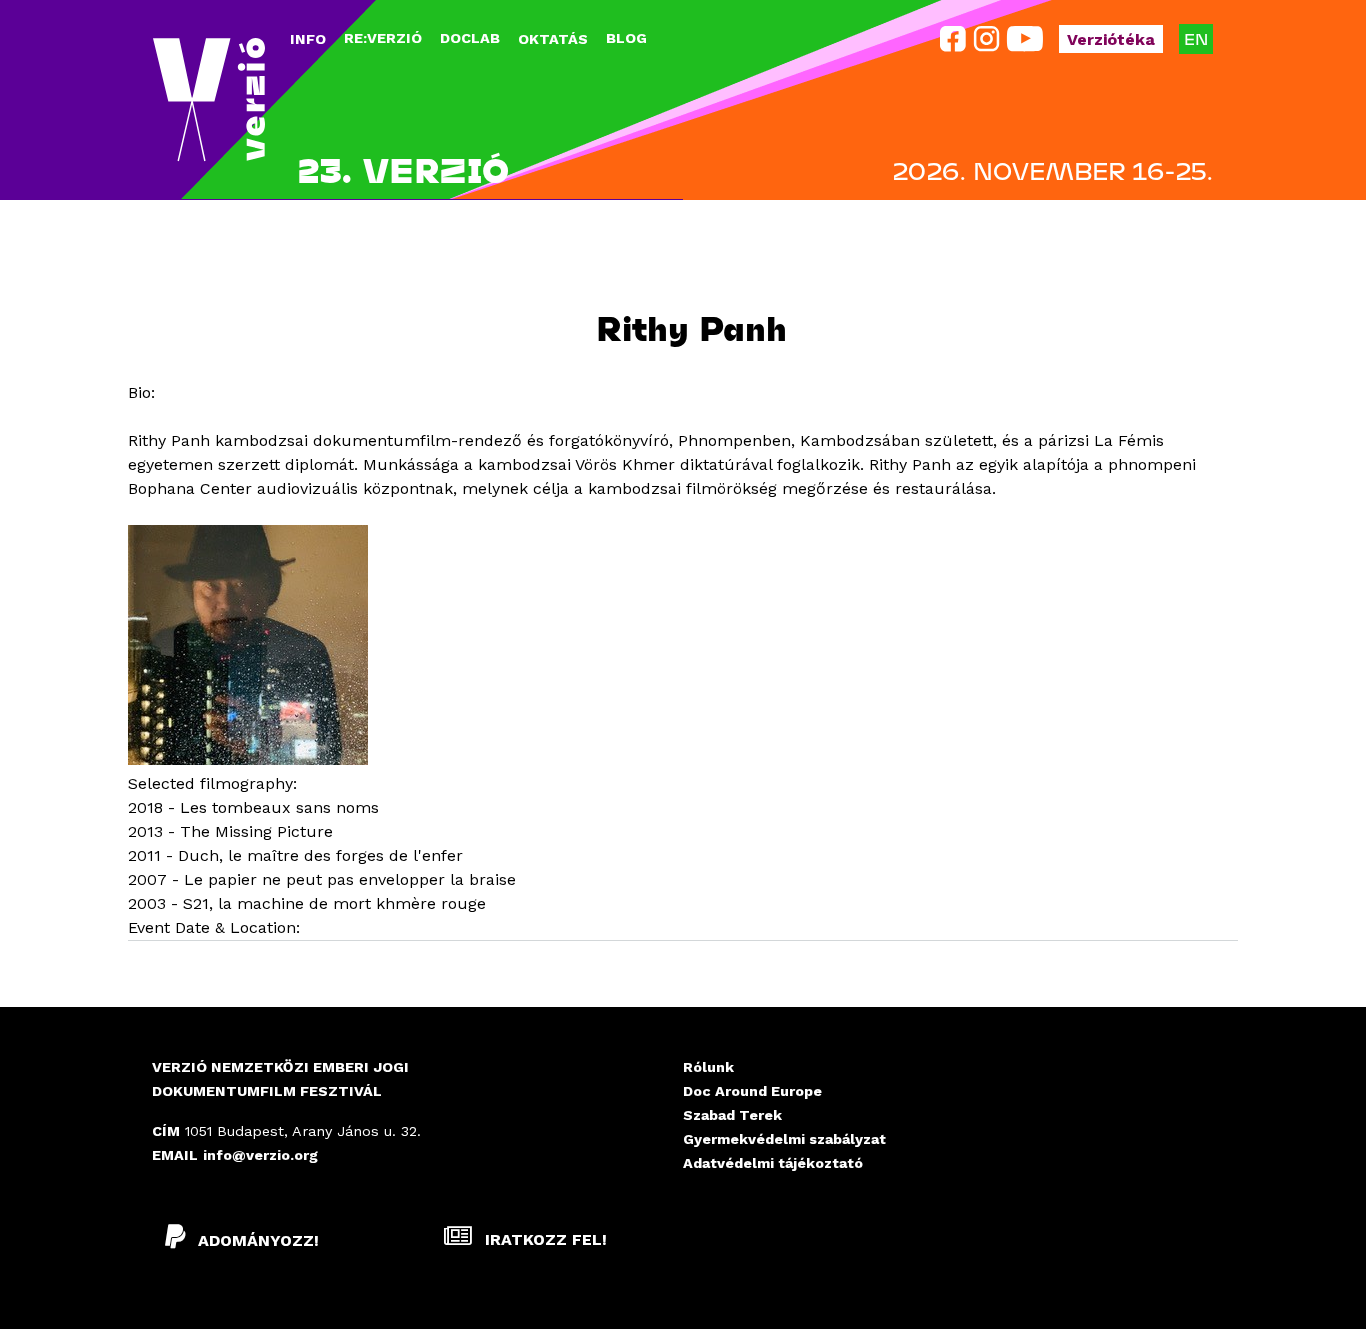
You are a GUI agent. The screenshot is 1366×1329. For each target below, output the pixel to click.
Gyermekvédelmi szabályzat (784, 1139)
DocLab (470, 38)
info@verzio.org (260, 1155)
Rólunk (708, 1067)
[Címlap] (209, 100)
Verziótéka (1111, 39)
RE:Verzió (383, 38)
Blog (626, 38)
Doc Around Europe (752, 1091)
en (1196, 38)
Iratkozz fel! (543, 1239)
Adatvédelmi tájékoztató (773, 1163)
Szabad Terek (732, 1115)
